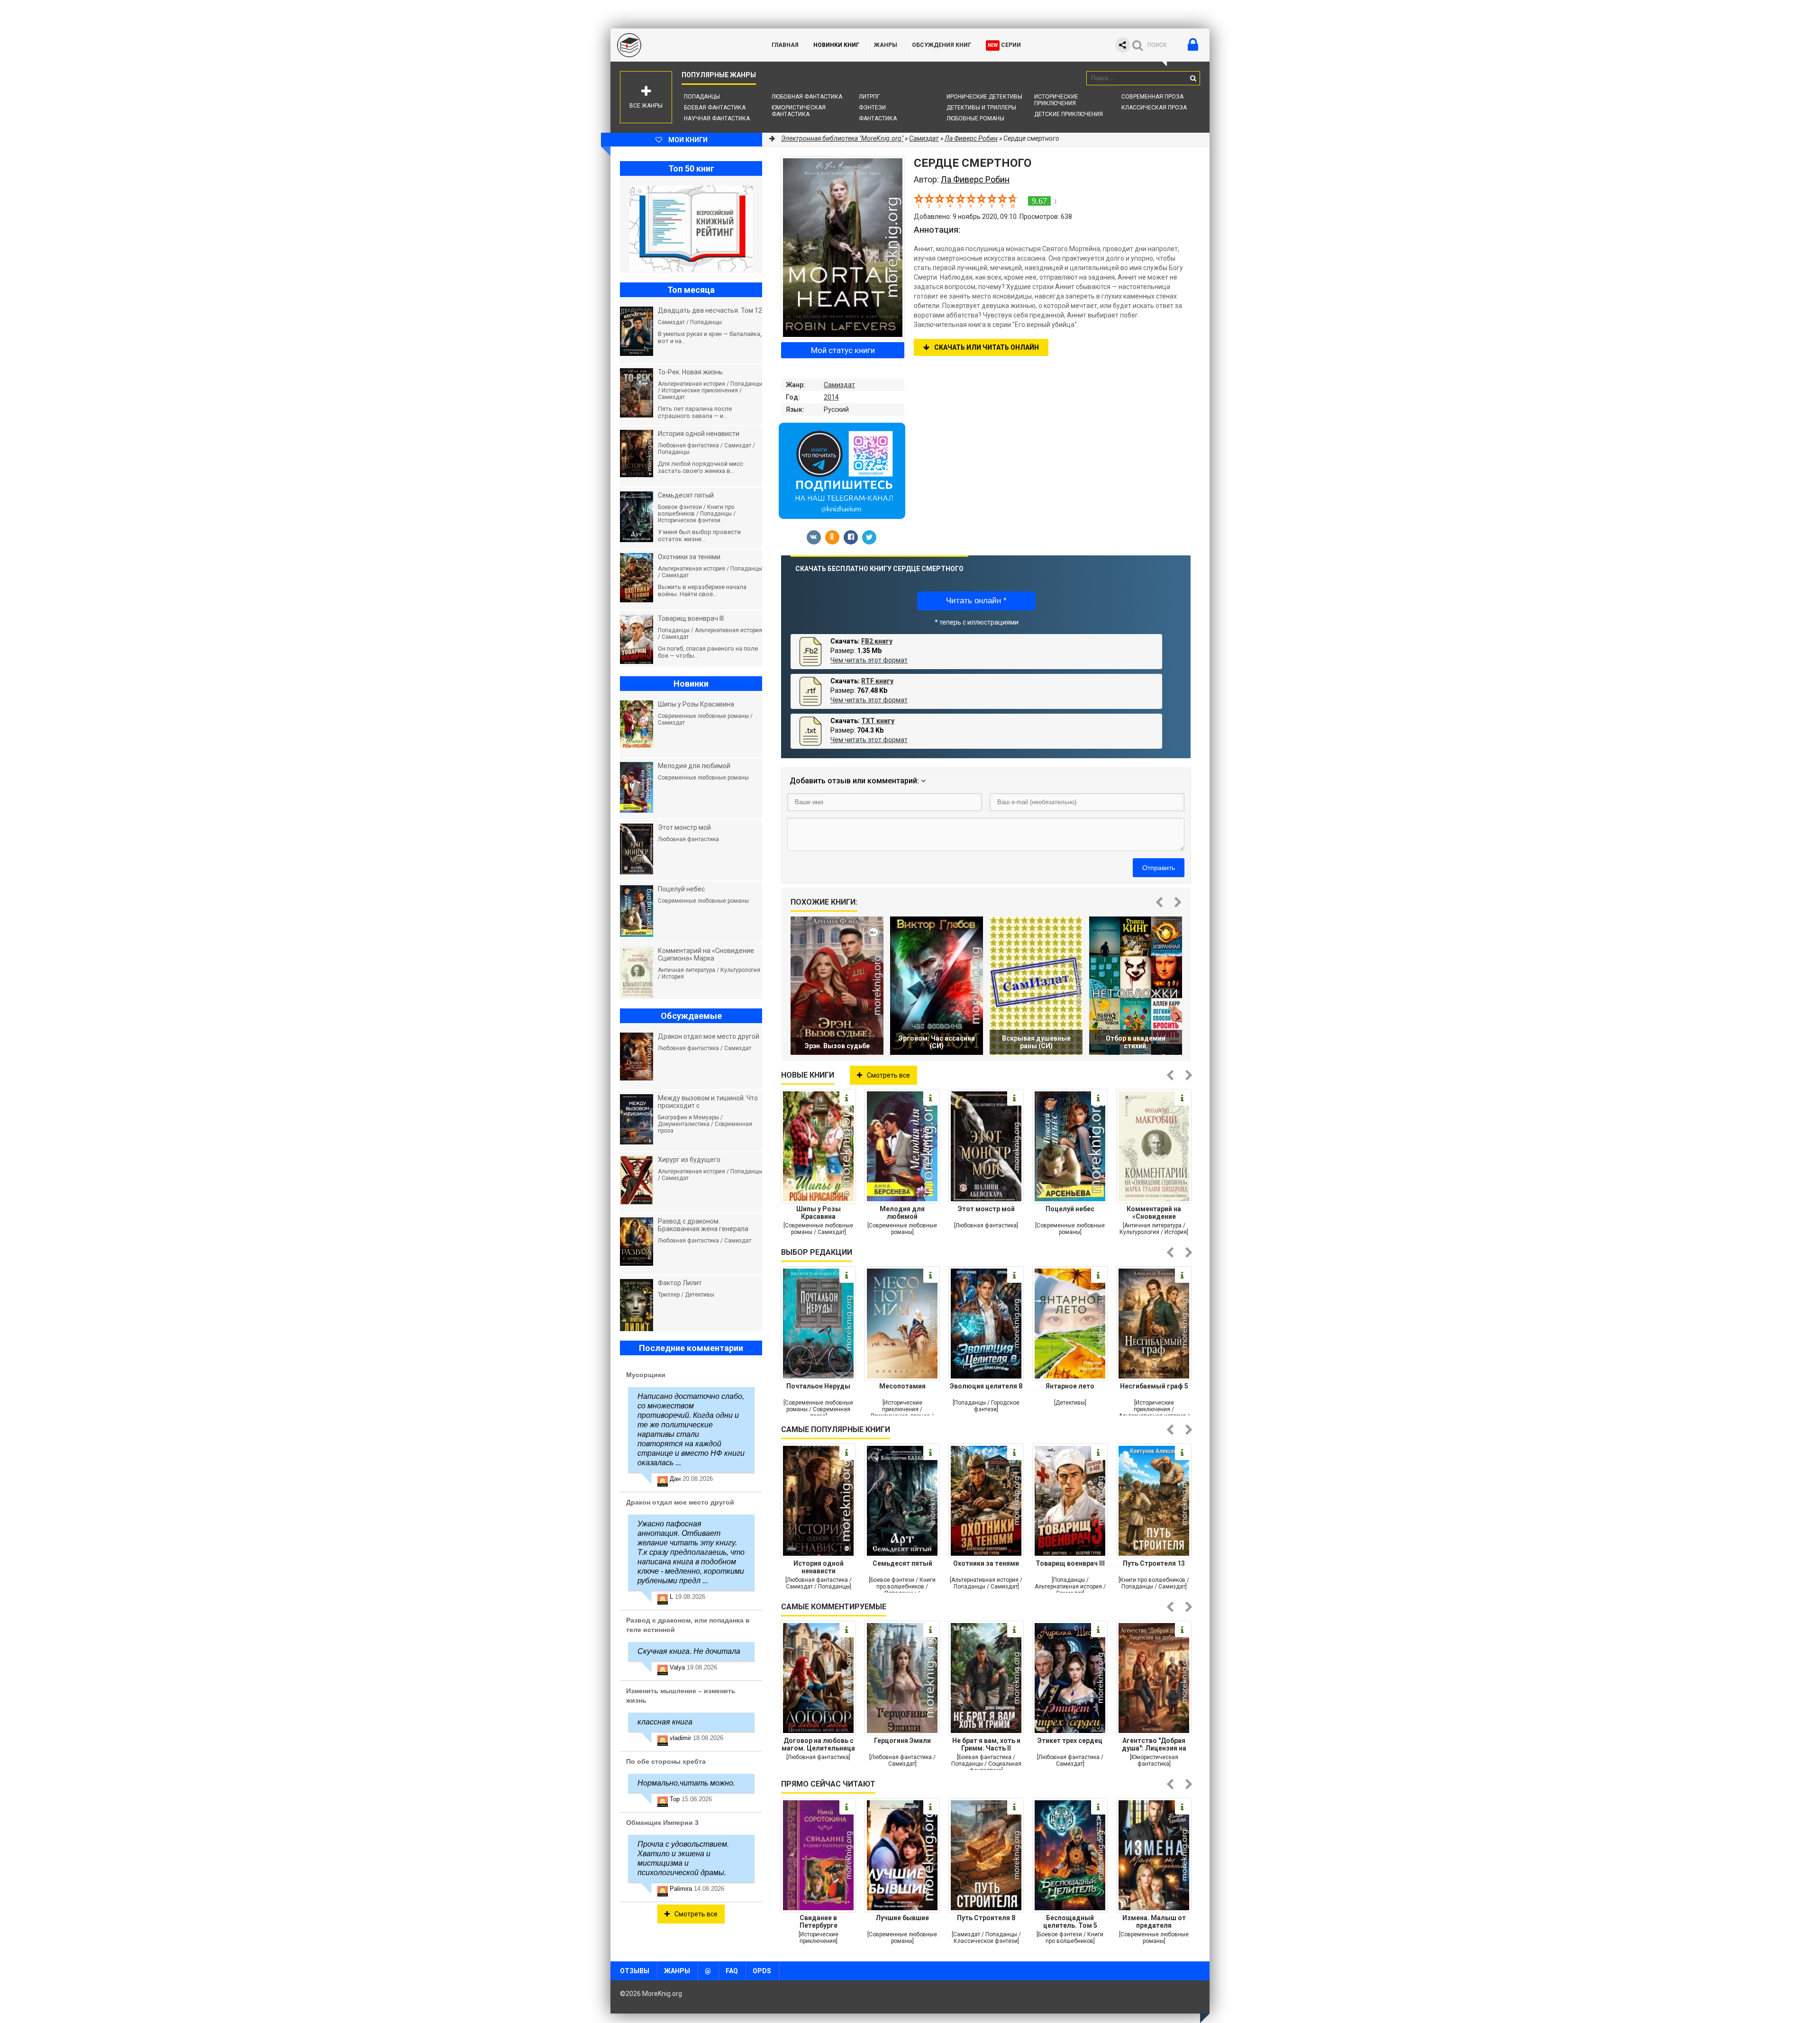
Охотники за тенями (986, 1563)
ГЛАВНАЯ (785, 45)
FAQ (732, 1971)
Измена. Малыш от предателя (1154, 1922)
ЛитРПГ (869, 97)
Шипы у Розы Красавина (819, 1213)
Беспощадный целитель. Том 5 (1070, 1922)
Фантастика (878, 118)
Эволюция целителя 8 (986, 1386)
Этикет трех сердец (1070, 1741)
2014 (831, 397)
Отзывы (635, 1971)
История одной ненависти (819, 1567)
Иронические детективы (984, 97)
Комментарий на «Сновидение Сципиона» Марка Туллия (1154, 1213)
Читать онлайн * (976, 601)
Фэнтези (872, 108)
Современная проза (1152, 97)
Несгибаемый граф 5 (1154, 1386)
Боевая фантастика (715, 108)
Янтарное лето (1070, 1386)
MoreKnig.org (682, 45)
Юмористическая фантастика (799, 111)
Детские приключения (1069, 114)
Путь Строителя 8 (986, 1918)
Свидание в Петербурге (819, 1922)
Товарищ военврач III (1070, 1563)
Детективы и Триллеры (981, 108)
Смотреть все (888, 1075)
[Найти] (1193, 78)
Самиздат (839, 385)
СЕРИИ (1004, 45)
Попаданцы (702, 97)
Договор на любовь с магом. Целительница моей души (818, 1744)
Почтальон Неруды (818, 1386)
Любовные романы (975, 118)
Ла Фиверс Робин (971, 138)
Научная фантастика (717, 118)
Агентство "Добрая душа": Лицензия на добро (1154, 1744)
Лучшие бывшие (902, 1918)
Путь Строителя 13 (1154, 1563)
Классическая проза (1154, 108)
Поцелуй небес (1070, 1209)
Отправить (1159, 868)
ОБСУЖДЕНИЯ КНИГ (942, 45)
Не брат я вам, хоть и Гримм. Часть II (986, 1744)
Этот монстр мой (986, 1209)
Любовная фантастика (807, 97)
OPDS (762, 1971)
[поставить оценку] (924, 200)
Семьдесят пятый (902, 1563)
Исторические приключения (1056, 100)
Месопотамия (902, 1386)
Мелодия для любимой (902, 1213)
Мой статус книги (843, 350)
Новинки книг (836, 45)
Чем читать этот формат (869, 660)
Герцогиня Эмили (902, 1741)
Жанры (886, 45)
